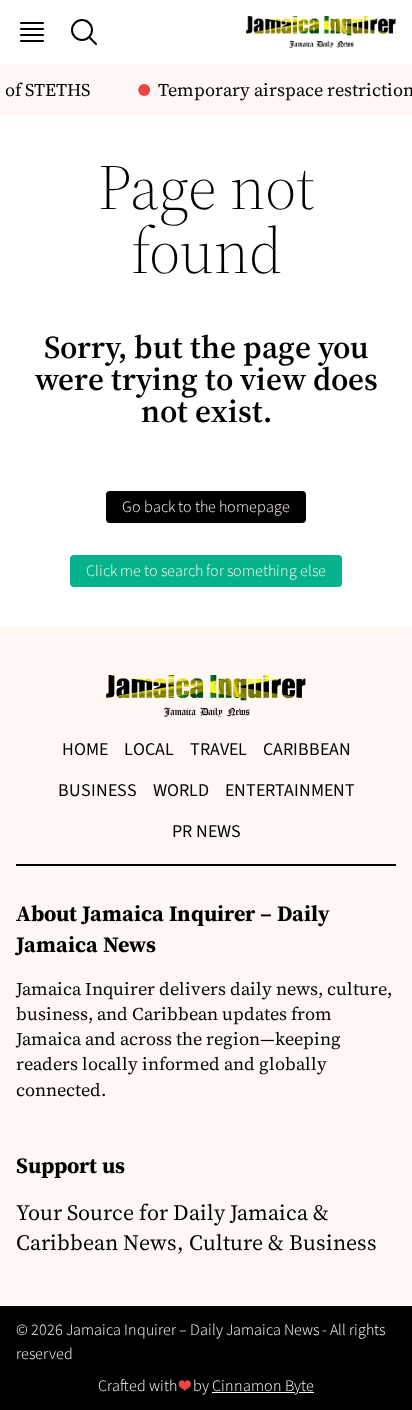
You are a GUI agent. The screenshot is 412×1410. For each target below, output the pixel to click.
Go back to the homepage (206, 507)
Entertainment (290, 790)
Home (85, 749)
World (181, 790)
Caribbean (307, 749)
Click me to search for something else (206, 571)
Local (149, 749)
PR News (206, 831)
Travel (218, 749)
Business (97, 790)
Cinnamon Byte (263, 1386)
